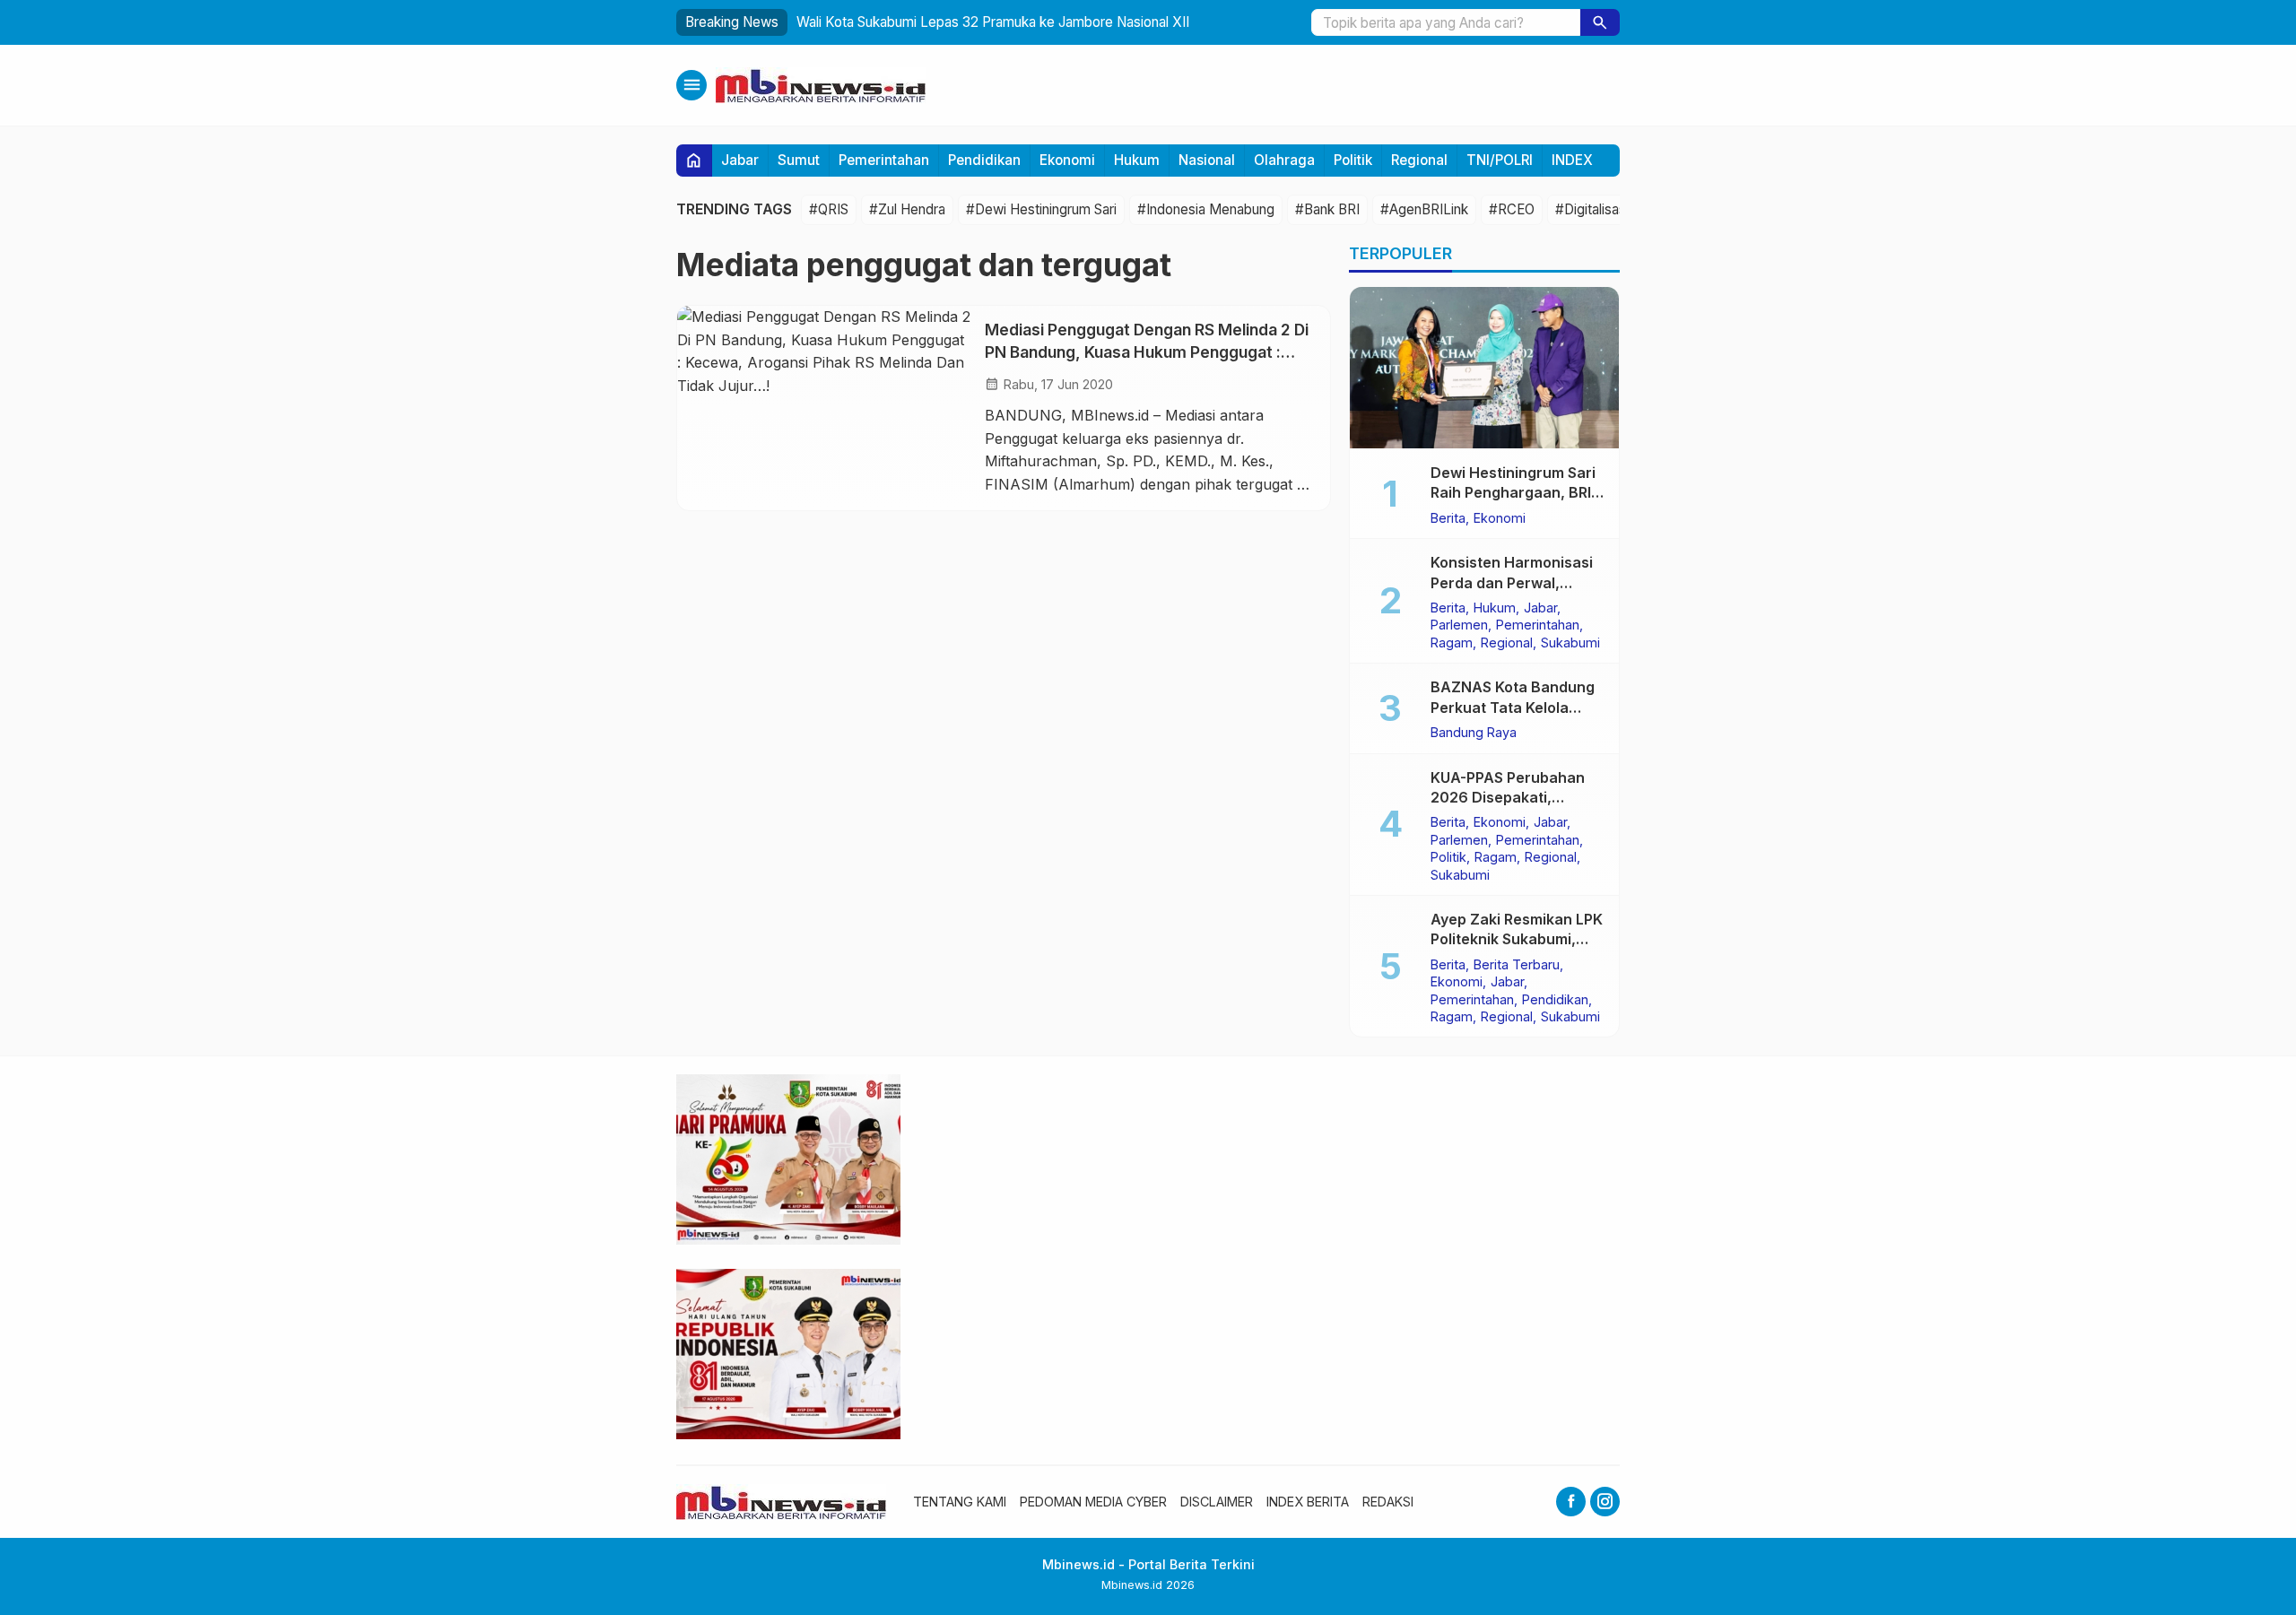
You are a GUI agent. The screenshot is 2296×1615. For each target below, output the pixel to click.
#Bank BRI (1327, 209)
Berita (1448, 517)
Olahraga (1284, 160)
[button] (1600, 22)
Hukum (1137, 160)
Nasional (1207, 160)
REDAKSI (1388, 1502)
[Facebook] (1571, 1502)
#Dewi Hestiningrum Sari (1041, 209)
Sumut (799, 160)
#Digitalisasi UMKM (1616, 209)
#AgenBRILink (1424, 209)
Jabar (740, 160)
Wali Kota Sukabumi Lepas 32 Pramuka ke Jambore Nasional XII (993, 22)
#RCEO (1512, 209)
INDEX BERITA (1308, 1502)
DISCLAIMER (1217, 1502)
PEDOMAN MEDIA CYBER (1093, 1502)
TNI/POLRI (1500, 160)
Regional (1419, 160)
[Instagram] (1605, 1502)
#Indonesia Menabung (1206, 209)
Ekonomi (1067, 160)
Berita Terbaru (1517, 964)
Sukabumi (1570, 642)
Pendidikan (984, 160)
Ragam (1452, 642)
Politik (1353, 160)
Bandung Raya (1474, 732)
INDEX (1572, 160)
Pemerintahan (884, 160)
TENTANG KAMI (960, 1502)
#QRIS (829, 209)
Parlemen (1459, 625)
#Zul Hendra (907, 209)
